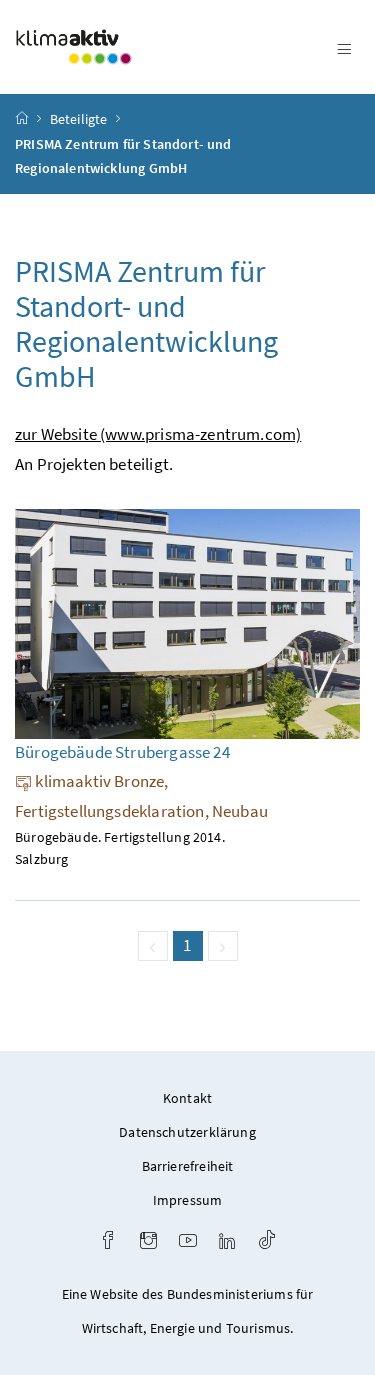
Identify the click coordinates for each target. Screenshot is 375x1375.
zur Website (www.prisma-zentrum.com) (158, 434)
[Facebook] (108, 1242)
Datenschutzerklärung (187, 1132)
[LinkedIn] (227, 1242)
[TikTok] (267, 1242)
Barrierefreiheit (188, 1166)
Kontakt (187, 1098)
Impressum (188, 1200)
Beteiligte (79, 119)
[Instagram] (148, 1242)
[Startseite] (22, 119)
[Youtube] (188, 1242)
